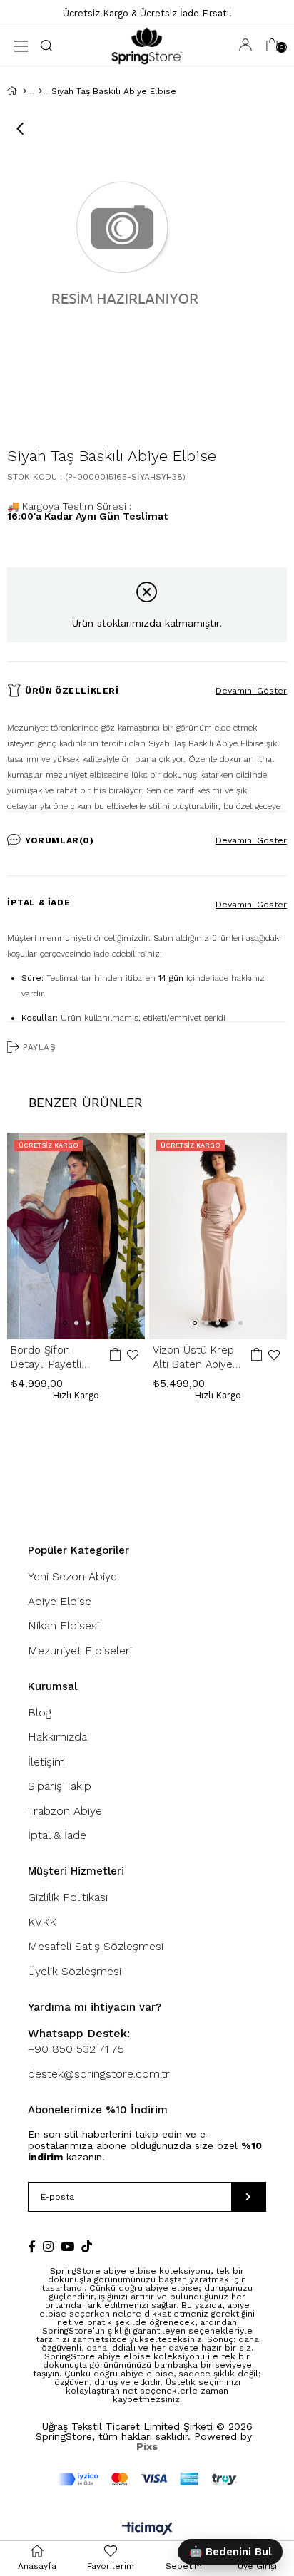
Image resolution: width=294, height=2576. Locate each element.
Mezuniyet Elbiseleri (80, 1650)
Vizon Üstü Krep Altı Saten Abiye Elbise (193, 1357)
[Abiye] (40, 91)
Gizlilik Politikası (68, 1897)
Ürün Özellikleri (72, 691)
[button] (65, 1323)
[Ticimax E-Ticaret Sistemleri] (147, 2529)
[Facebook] (32, 2246)
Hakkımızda (57, 1737)
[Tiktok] (87, 2246)
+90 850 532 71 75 (79, 2041)
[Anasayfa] (25, 91)
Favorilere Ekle (133, 1355)
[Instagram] (48, 2246)
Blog (40, 1712)
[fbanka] (147, 2479)
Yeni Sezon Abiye (72, 1576)
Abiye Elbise (60, 1601)
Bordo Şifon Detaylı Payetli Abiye (46, 1357)
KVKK (42, 1922)
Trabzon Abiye (65, 1811)
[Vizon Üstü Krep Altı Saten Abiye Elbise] (218, 1236)
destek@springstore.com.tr (99, 2074)
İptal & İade (39, 902)
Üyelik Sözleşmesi (75, 1971)
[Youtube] (67, 2246)
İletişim (46, 1762)
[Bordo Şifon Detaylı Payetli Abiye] (76, 1236)
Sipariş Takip (60, 1786)
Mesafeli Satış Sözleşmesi (96, 1946)
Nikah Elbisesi (64, 1626)
